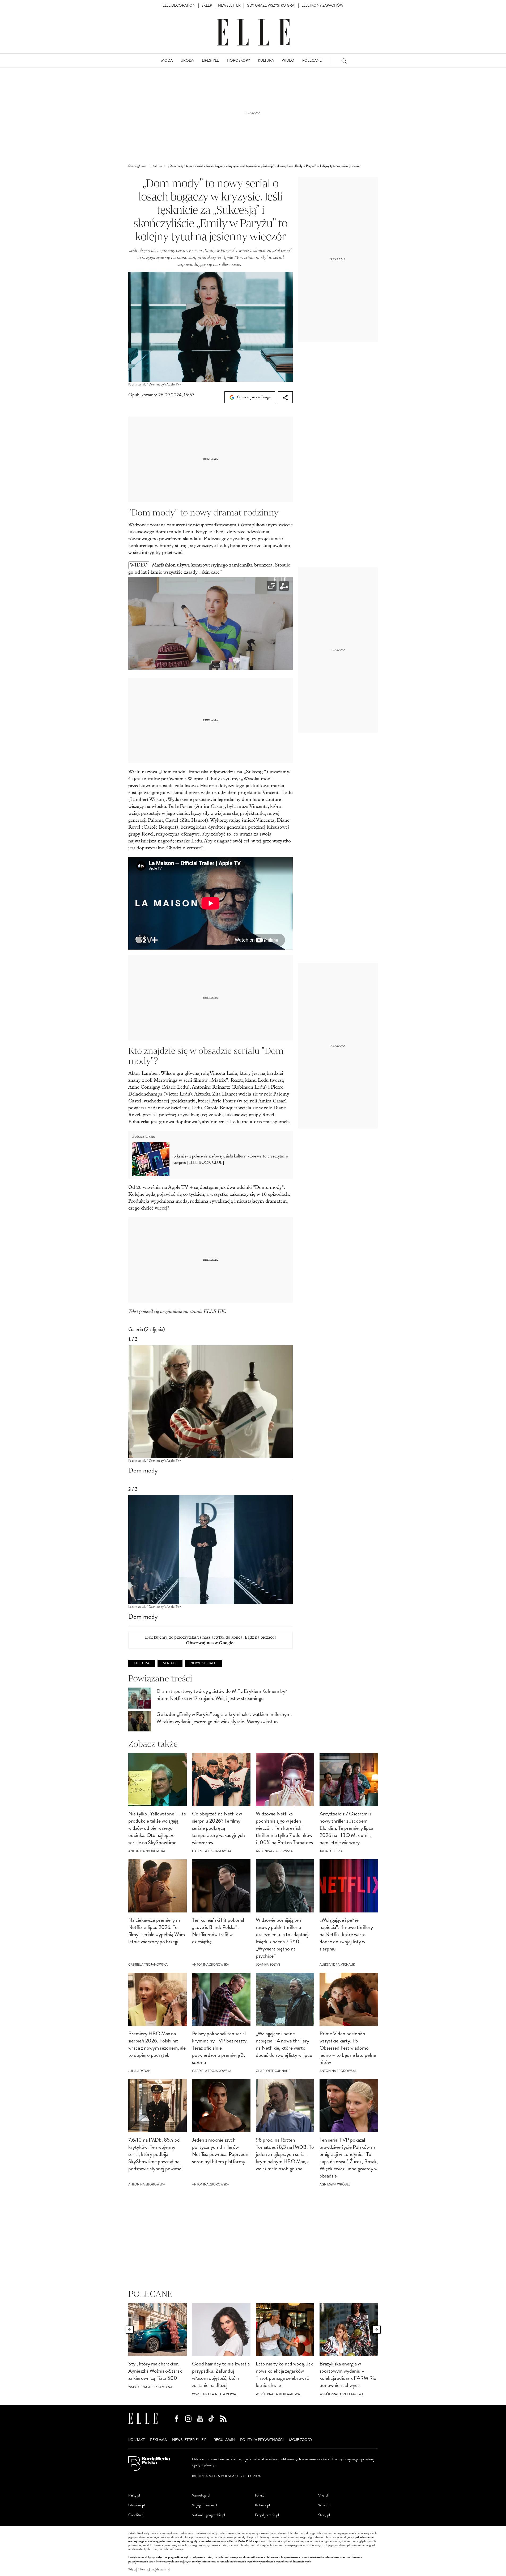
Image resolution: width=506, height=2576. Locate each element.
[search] (344, 61)
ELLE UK (214, 1311)
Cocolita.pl (136, 2515)
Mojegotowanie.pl (204, 2505)
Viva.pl (323, 2495)
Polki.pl (260, 2495)
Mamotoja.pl (201, 2495)
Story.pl (324, 2515)
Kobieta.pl (262, 2505)
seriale (170, 1663)
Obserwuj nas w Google (254, 397)
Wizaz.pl (324, 2505)
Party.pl (134, 2495)
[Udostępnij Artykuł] (285, 397)
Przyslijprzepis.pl (267, 2515)
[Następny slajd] (377, 2330)
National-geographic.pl (208, 2515)
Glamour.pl (137, 2505)
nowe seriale (203, 1663)
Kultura (142, 1663)
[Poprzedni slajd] (130, 2330)
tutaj (167, 2570)
